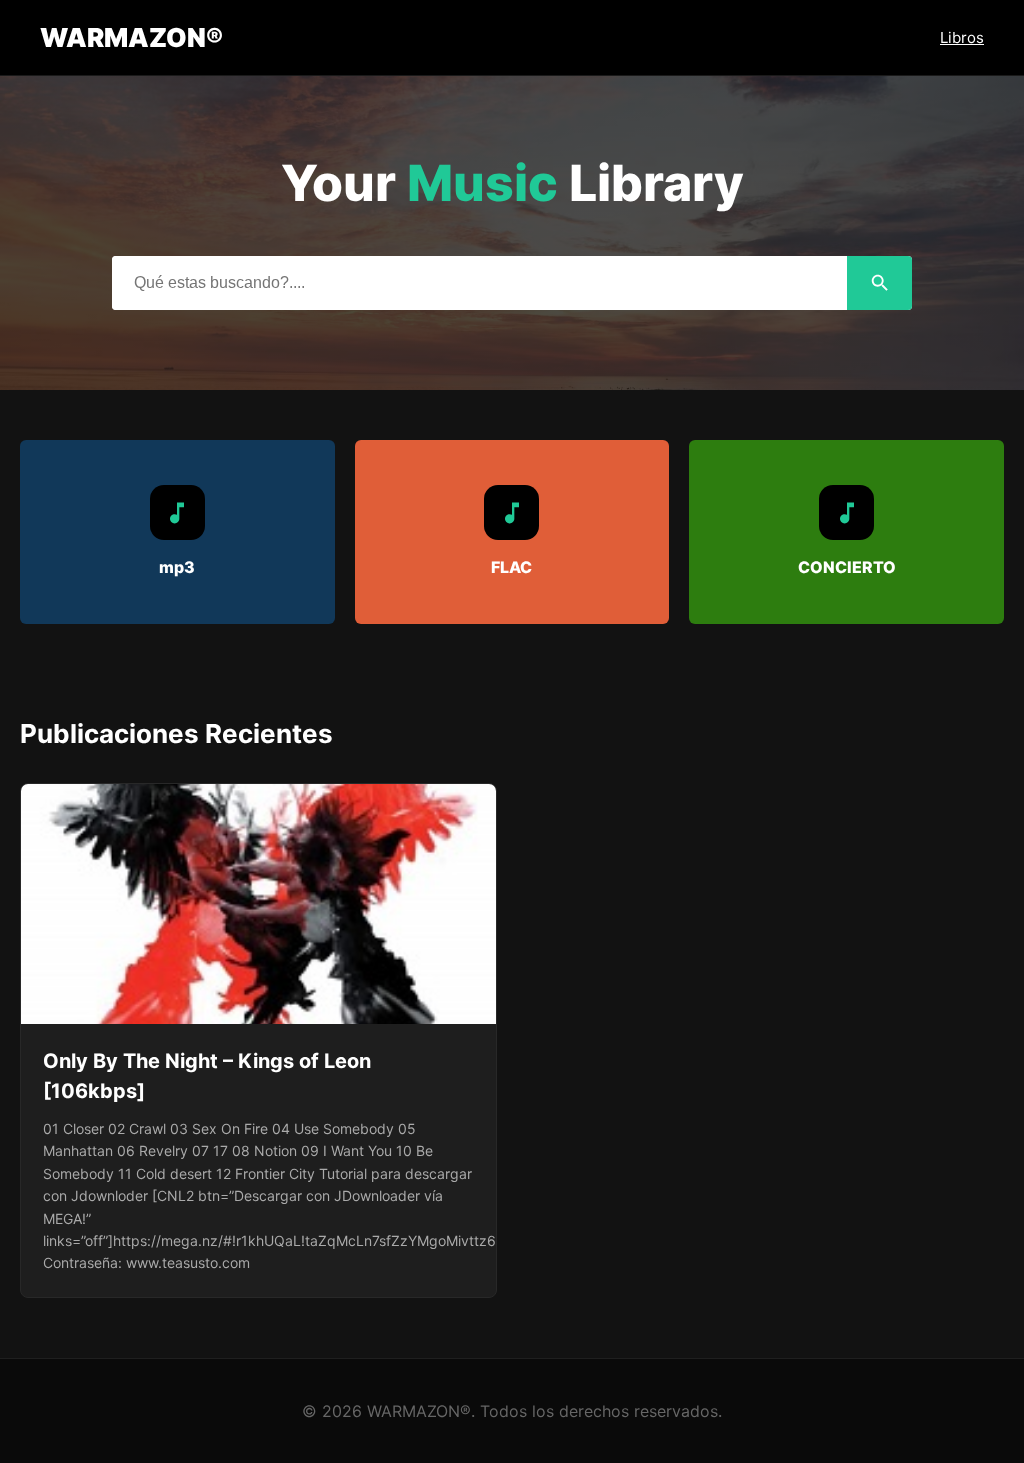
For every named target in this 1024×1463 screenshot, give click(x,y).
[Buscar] (879, 283)
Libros (962, 37)
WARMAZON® (131, 37)
